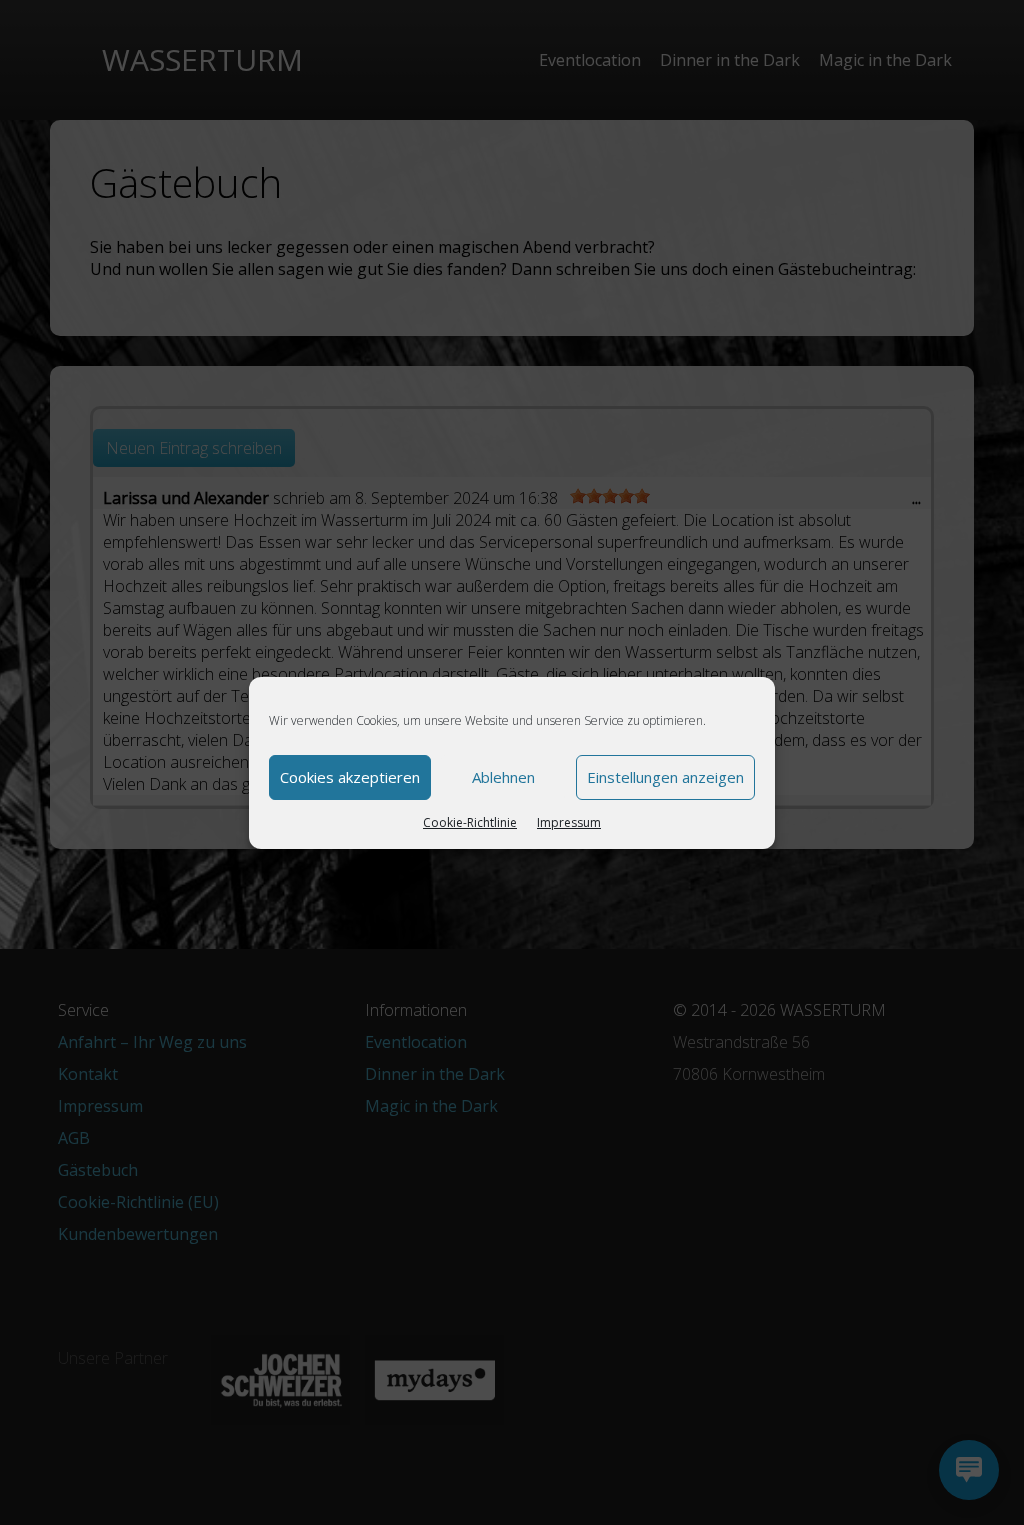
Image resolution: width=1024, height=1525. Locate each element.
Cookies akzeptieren (350, 777)
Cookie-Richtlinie (470, 822)
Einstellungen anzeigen (665, 777)
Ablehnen (503, 777)
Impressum (569, 822)
